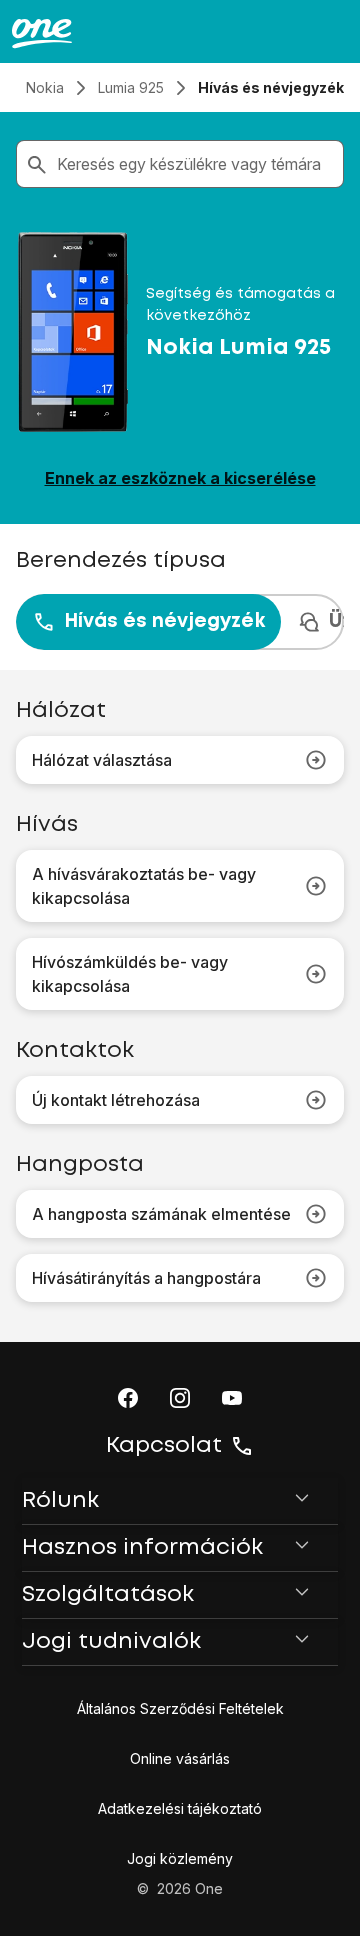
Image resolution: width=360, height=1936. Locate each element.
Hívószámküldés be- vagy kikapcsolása (130, 974)
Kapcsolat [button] (164, 1446)
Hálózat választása (102, 760)
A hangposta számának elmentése (161, 1214)
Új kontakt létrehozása (116, 1100)
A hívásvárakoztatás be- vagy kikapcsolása (144, 886)
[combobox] (196, 164)
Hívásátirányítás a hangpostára (146, 1278)
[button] (128, 1398)
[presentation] (180, 622)
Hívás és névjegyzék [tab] (164, 621)
